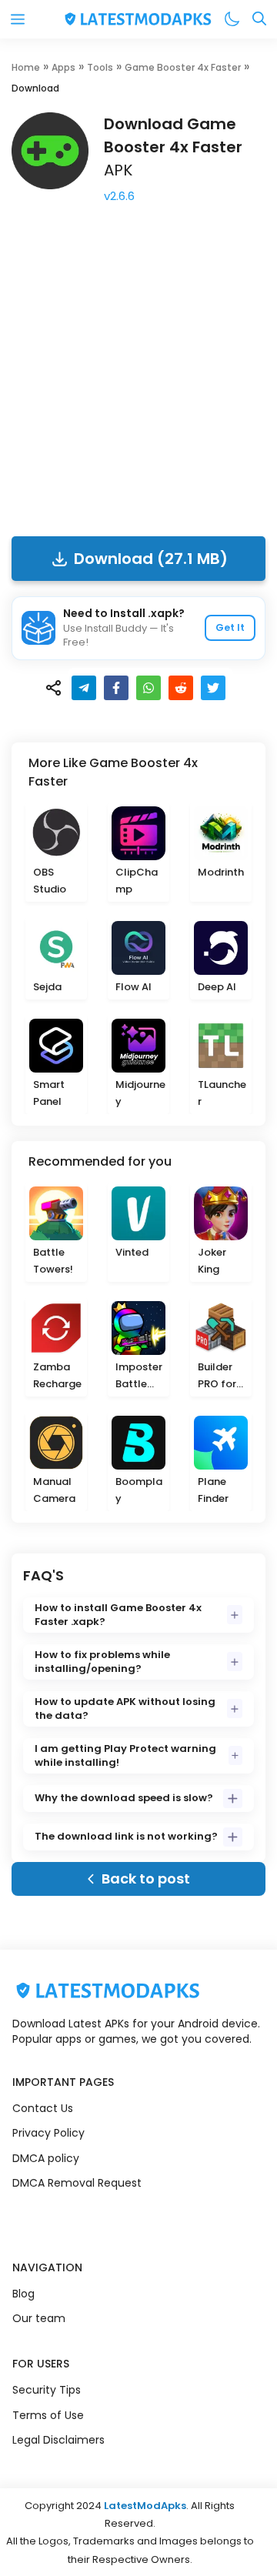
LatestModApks (145, 2506)
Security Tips (47, 2390)
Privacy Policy (48, 2133)
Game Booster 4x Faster (183, 67)
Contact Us (43, 2108)
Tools (100, 67)
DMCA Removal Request (77, 2183)
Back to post (146, 1879)
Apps (63, 67)
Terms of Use (48, 2415)
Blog (23, 2294)
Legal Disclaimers (58, 2440)
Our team (39, 2318)
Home (26, 67)
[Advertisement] (138, 367)
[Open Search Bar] (259, 20)
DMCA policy (46, 2158)
